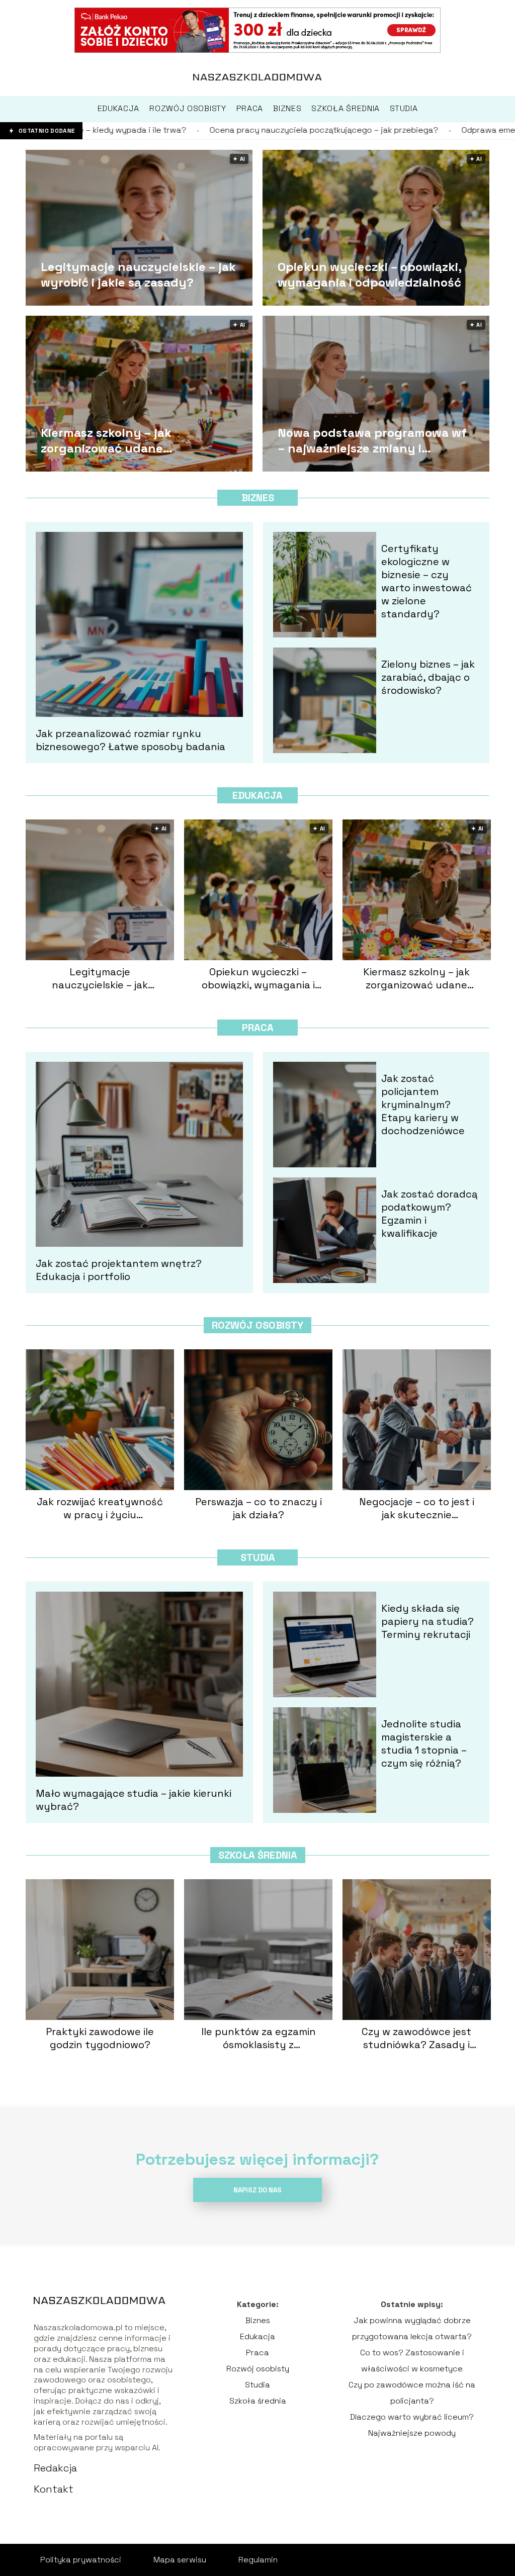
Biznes (258, 498)
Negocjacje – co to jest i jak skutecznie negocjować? (417, 1508)
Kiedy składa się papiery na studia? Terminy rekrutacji (427, 1621)
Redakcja (55, 2468)
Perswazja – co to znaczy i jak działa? (259, 1508)
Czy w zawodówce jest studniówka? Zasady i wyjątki (416, 2038)
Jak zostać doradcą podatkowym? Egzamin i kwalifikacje (430, 1214)
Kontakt (54, 2489)
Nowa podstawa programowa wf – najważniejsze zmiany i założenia (372, 440)
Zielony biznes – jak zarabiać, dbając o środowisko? (428, 677)
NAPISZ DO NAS (257, 2190)
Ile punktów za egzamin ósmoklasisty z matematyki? (259, 2038)
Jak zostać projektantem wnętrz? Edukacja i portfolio (119, 1270)
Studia (258, 1557)
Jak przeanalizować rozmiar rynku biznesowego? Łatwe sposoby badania (131, 740)
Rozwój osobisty (257, 1325)
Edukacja (257, 795)
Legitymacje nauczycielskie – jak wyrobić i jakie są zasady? (138, 274)
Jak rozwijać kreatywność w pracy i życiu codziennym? (100, 1508)
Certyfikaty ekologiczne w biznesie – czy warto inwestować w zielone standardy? (426, 581)
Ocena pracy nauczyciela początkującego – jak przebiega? (182, 130)
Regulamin (258, 2560)
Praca (258, 1028)
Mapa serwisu (180, 2560)
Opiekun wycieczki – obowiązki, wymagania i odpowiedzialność (369, 274)
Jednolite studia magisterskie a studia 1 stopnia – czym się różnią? (424, 1743)
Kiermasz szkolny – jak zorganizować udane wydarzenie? (106, 440)
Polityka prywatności (81, 2560)
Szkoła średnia (258, 1855)
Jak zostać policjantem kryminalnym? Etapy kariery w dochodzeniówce (423, 1105)
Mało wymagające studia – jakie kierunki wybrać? (134, 1800)
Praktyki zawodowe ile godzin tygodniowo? (100, 2038)
